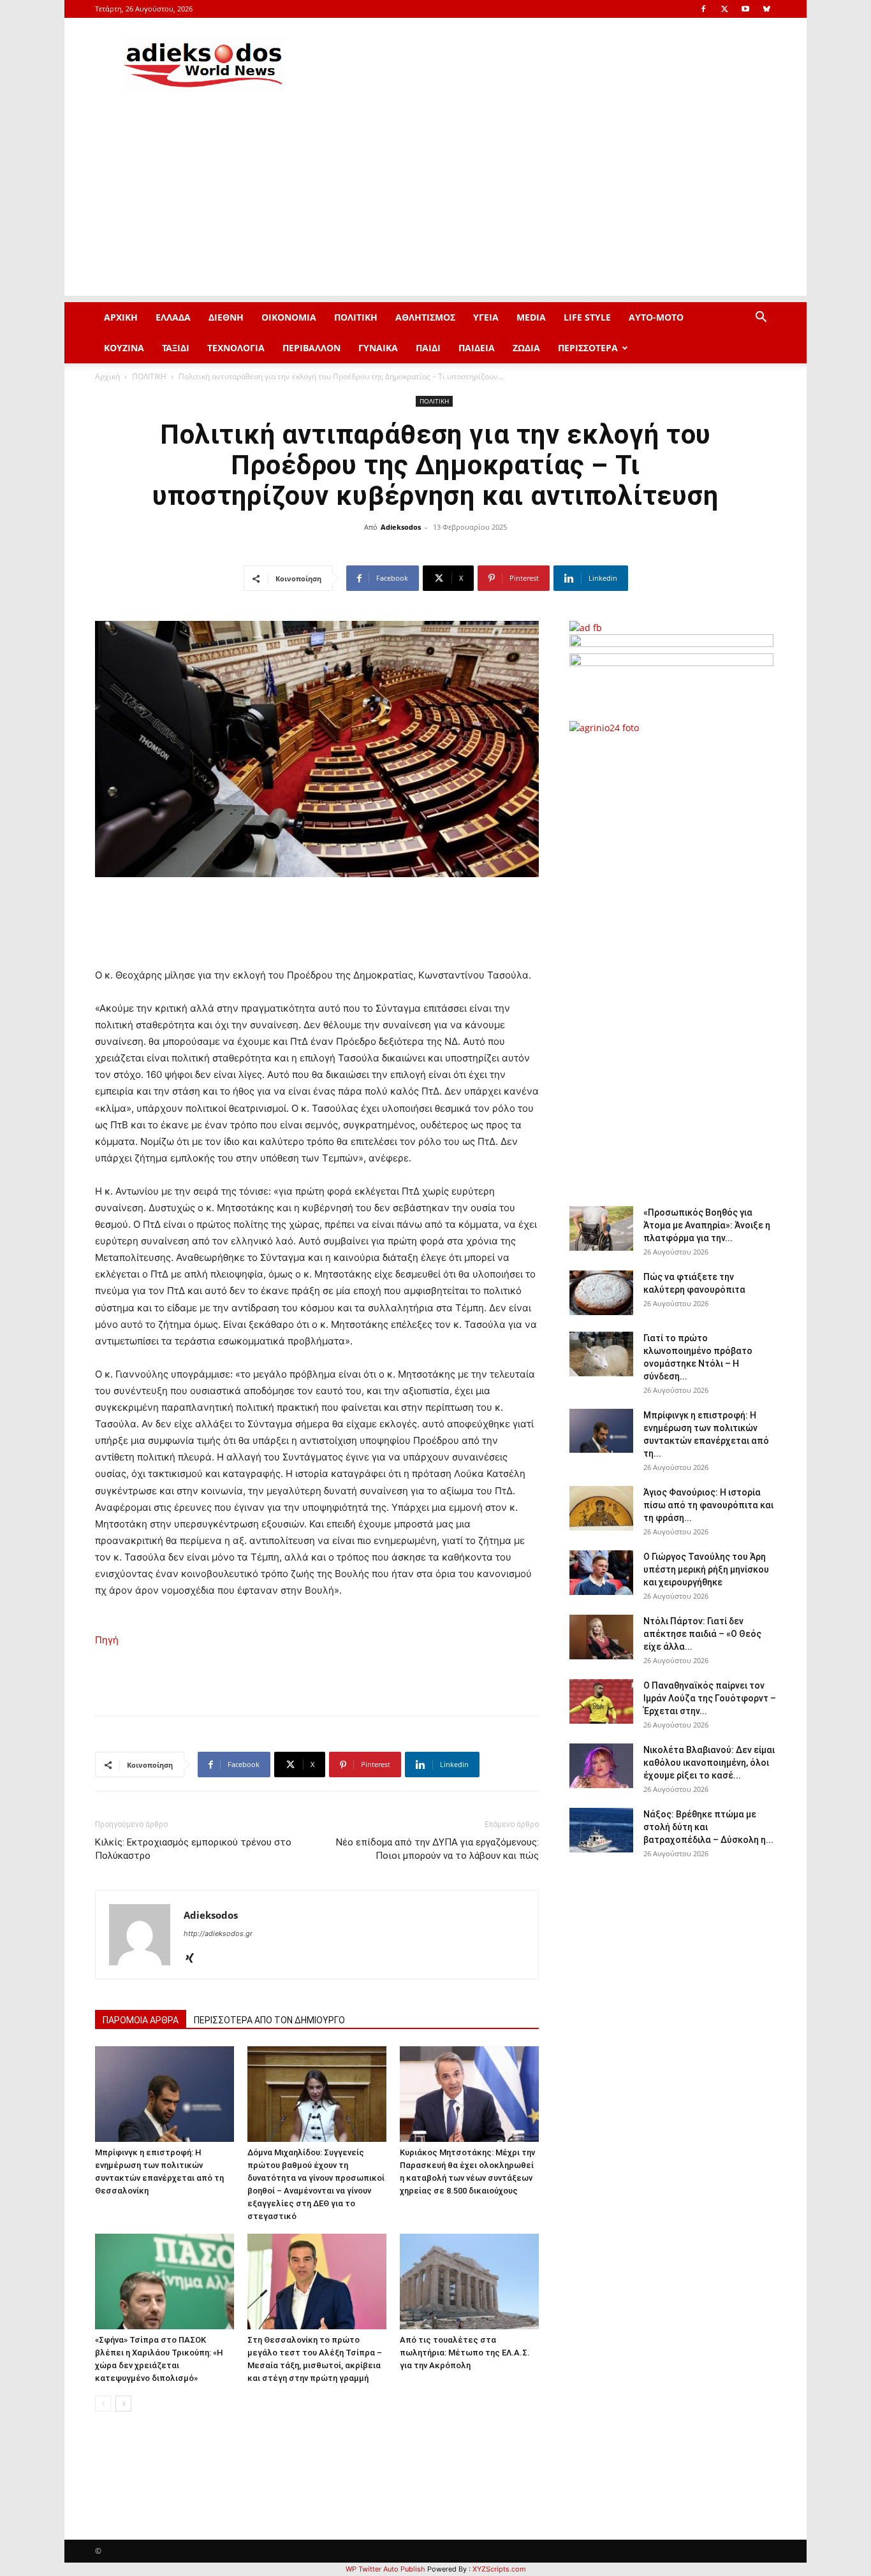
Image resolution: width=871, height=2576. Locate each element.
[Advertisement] (435, 207)
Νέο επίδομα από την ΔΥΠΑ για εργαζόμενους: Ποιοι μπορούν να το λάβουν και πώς (437, 1849)
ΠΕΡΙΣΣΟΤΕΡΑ (588, 348)
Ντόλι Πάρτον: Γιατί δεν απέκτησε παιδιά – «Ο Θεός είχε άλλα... (702, 1634)
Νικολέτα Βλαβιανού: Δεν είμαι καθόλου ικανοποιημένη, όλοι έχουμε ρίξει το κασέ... (709, 1763)
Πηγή (107, 1640)
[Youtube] (745, 9)
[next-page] (123, 2404)
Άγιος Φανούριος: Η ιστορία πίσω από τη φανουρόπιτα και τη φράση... (708, 1505)
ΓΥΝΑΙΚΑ (378, 348)
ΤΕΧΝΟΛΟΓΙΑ (236, 348)
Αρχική (107, 376)
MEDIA (531, 317)
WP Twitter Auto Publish (385, 2569)
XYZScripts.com (499, 2569)
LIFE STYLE (587, 317)
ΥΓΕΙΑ (486, 317)
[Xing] (194, 1959)
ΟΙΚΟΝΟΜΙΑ (289, 317)
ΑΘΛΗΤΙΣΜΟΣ (425, 317)
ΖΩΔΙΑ (526, 348)
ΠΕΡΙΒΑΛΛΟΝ (311, 348)
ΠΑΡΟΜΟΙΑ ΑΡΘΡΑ (141, 2020)
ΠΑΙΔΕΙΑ (477, 348)
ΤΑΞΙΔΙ (176, 348)
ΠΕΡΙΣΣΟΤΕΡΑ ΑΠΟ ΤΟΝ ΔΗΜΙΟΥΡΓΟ (269, 2020)
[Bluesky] (766, 9)
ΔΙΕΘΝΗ (226, 317)
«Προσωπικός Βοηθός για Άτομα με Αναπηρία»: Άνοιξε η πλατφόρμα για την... (707, 1225)
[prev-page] (103, 2404)
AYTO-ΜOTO (656, 317)
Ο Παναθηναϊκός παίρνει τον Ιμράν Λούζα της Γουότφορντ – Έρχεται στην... (710, 1698)
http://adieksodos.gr (218, 1933)
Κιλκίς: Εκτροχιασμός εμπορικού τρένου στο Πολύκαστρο (193, 1849)
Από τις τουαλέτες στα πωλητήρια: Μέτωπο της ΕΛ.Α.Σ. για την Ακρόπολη (465, 2353)
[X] (724, 9)
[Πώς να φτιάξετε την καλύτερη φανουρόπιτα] (601, 1293)
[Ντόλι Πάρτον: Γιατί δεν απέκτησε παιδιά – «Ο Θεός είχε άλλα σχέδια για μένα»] (601, 1637)
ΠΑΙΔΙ (428, 348)
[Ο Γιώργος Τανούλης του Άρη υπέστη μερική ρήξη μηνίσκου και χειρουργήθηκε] (601, 1573)
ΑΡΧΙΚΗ (121, 317)
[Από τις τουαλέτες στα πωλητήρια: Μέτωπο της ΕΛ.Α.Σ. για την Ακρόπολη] (469, 2281)
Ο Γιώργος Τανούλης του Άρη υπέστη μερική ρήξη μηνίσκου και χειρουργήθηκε (706, 1569)
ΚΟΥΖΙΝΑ (124, 348)
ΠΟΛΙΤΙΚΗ (356, 317)
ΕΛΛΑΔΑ (173, 317)
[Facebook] (703, 9)
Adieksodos (401, 527)
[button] (761, 318)
